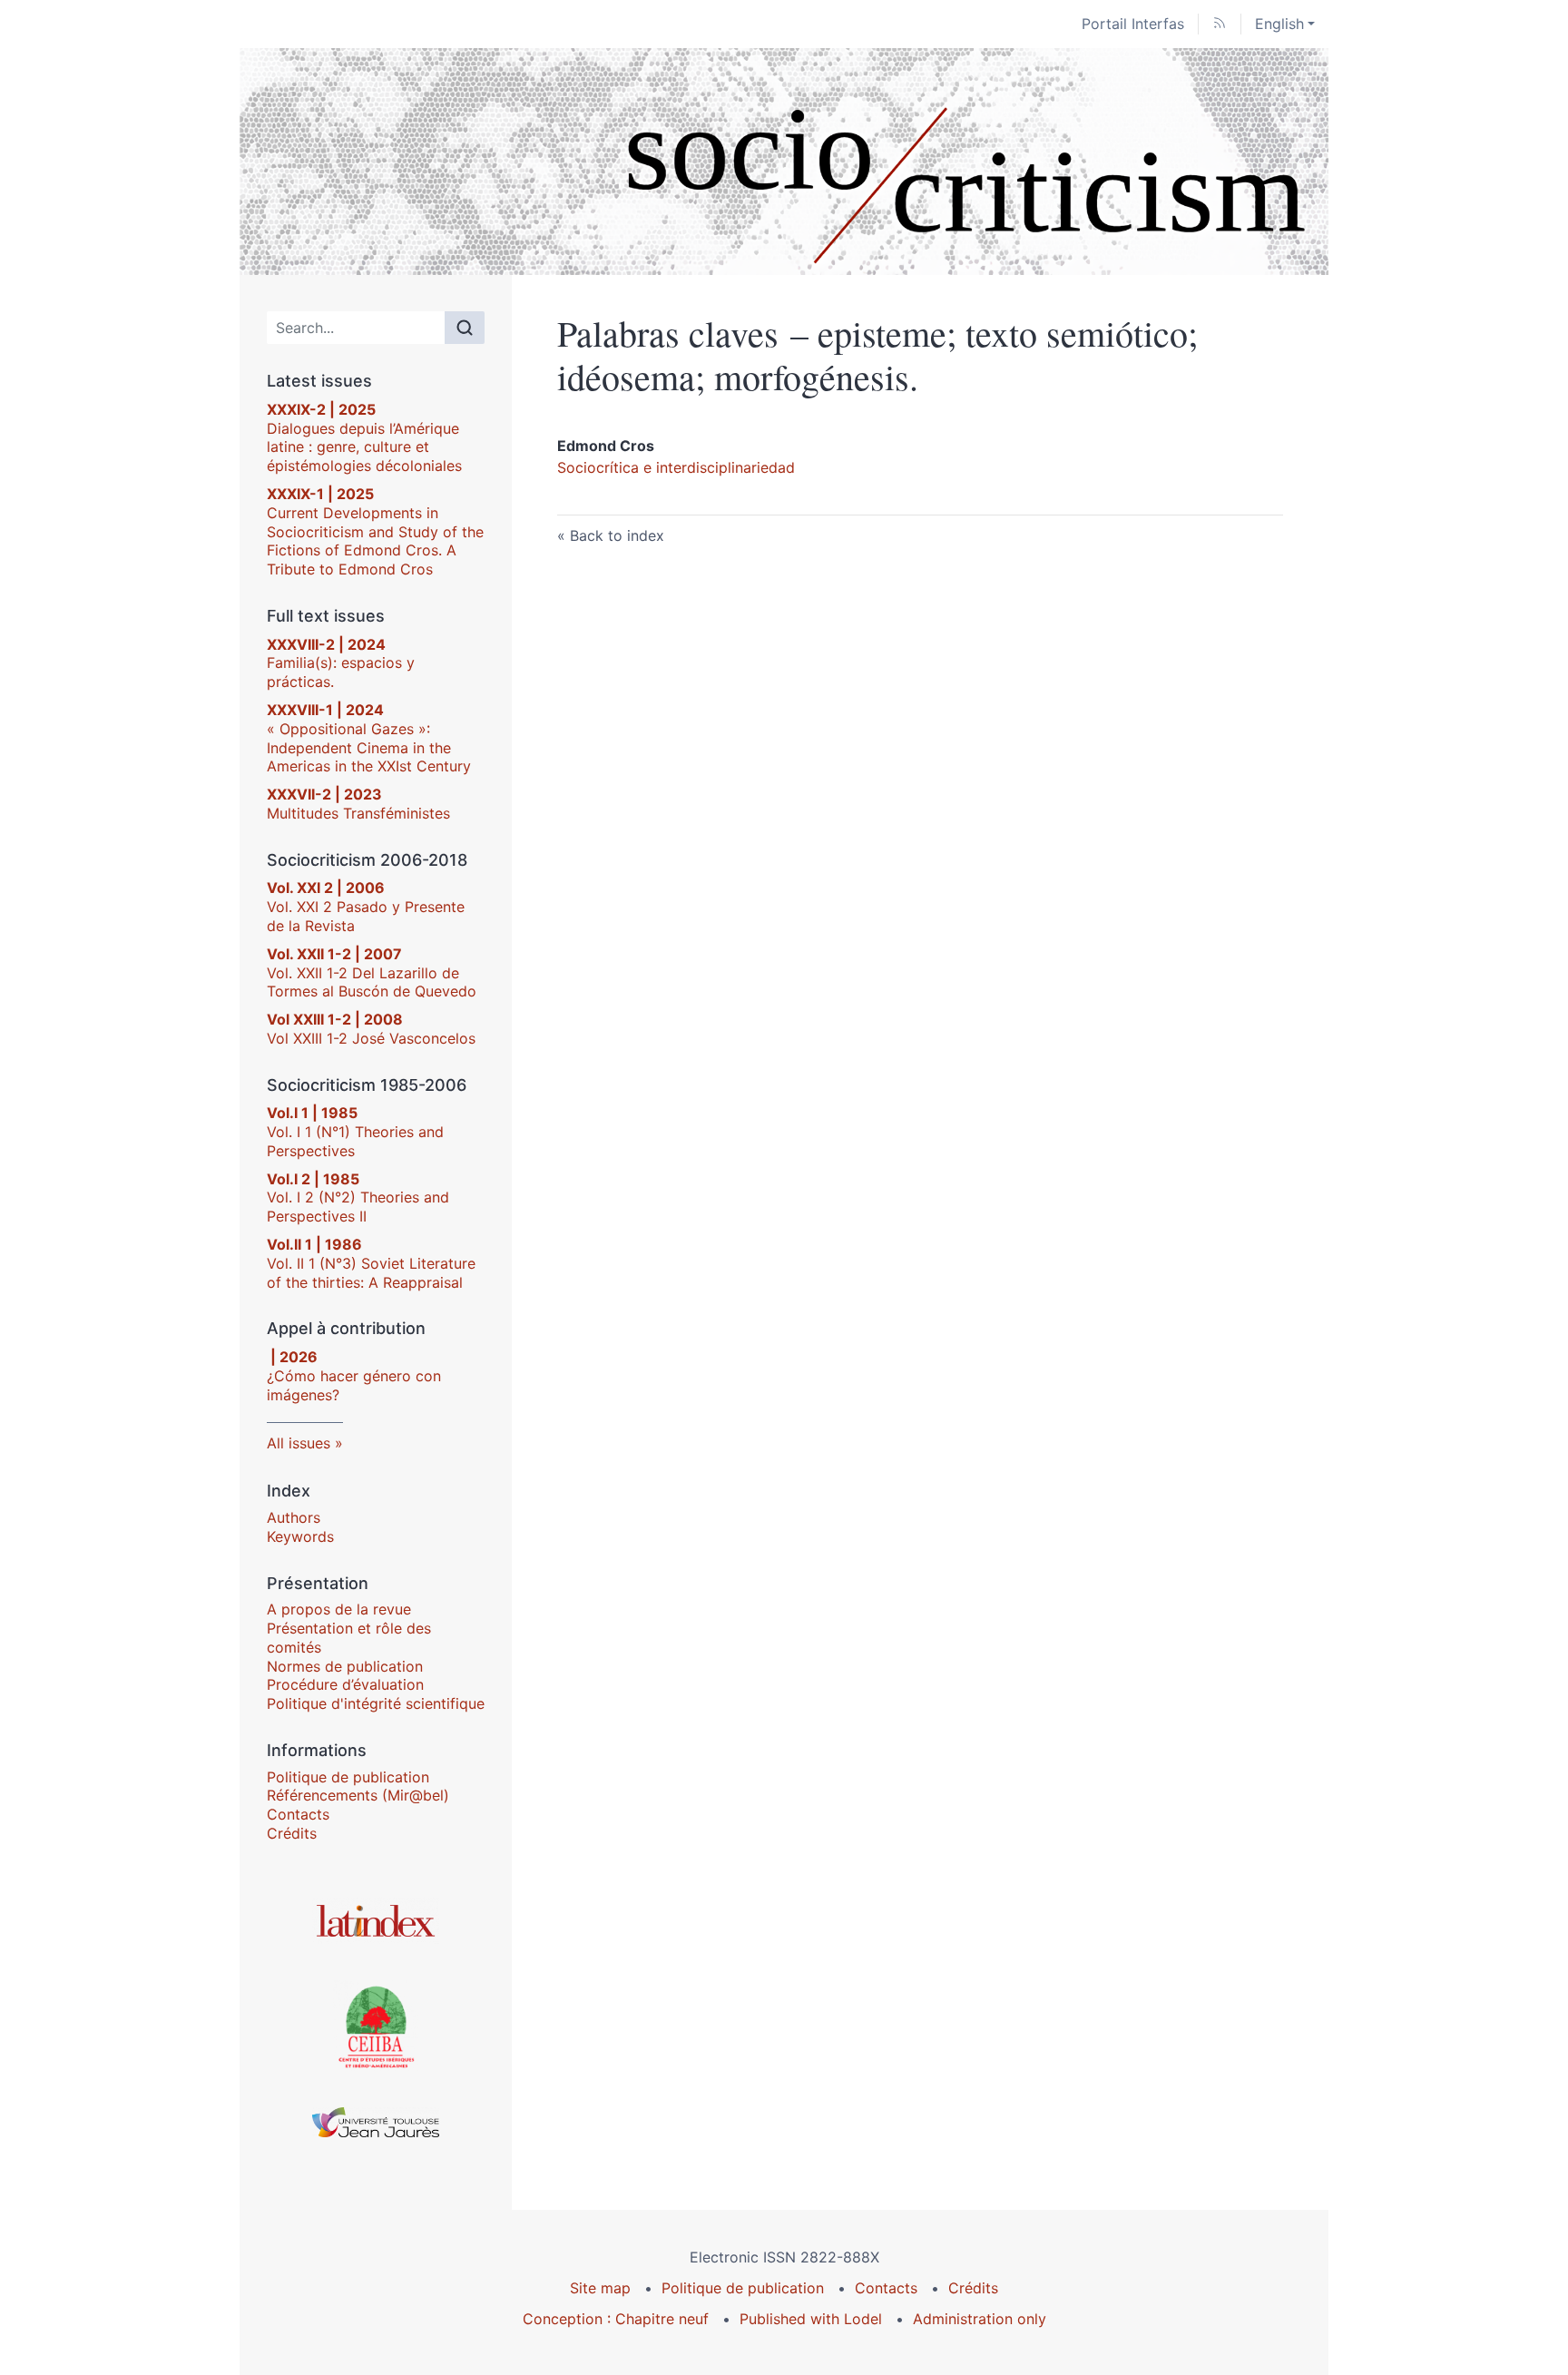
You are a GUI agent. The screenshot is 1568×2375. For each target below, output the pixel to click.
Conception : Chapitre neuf (616, 2319)
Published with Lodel (811, 2319)
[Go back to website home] (784, 162)
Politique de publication (348, 1777)
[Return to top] (1554, 13)
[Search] (465, 328)
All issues (299, 1443)
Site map (600, 2288)
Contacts (298, 1814)
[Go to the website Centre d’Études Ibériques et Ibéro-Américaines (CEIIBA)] (376, 2026)
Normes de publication (345, 1666)
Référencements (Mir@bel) (358, 1795)
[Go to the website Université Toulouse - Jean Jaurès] (376, 2122)
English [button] (1279, 24)
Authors (294, 1517)
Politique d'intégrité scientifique (376, 1703)
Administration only (980, 2319)
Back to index (617, 535)
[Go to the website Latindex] (376, 1921)
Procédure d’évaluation (345, 1684)
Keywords (300, 1536)
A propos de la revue (339, 1609)
